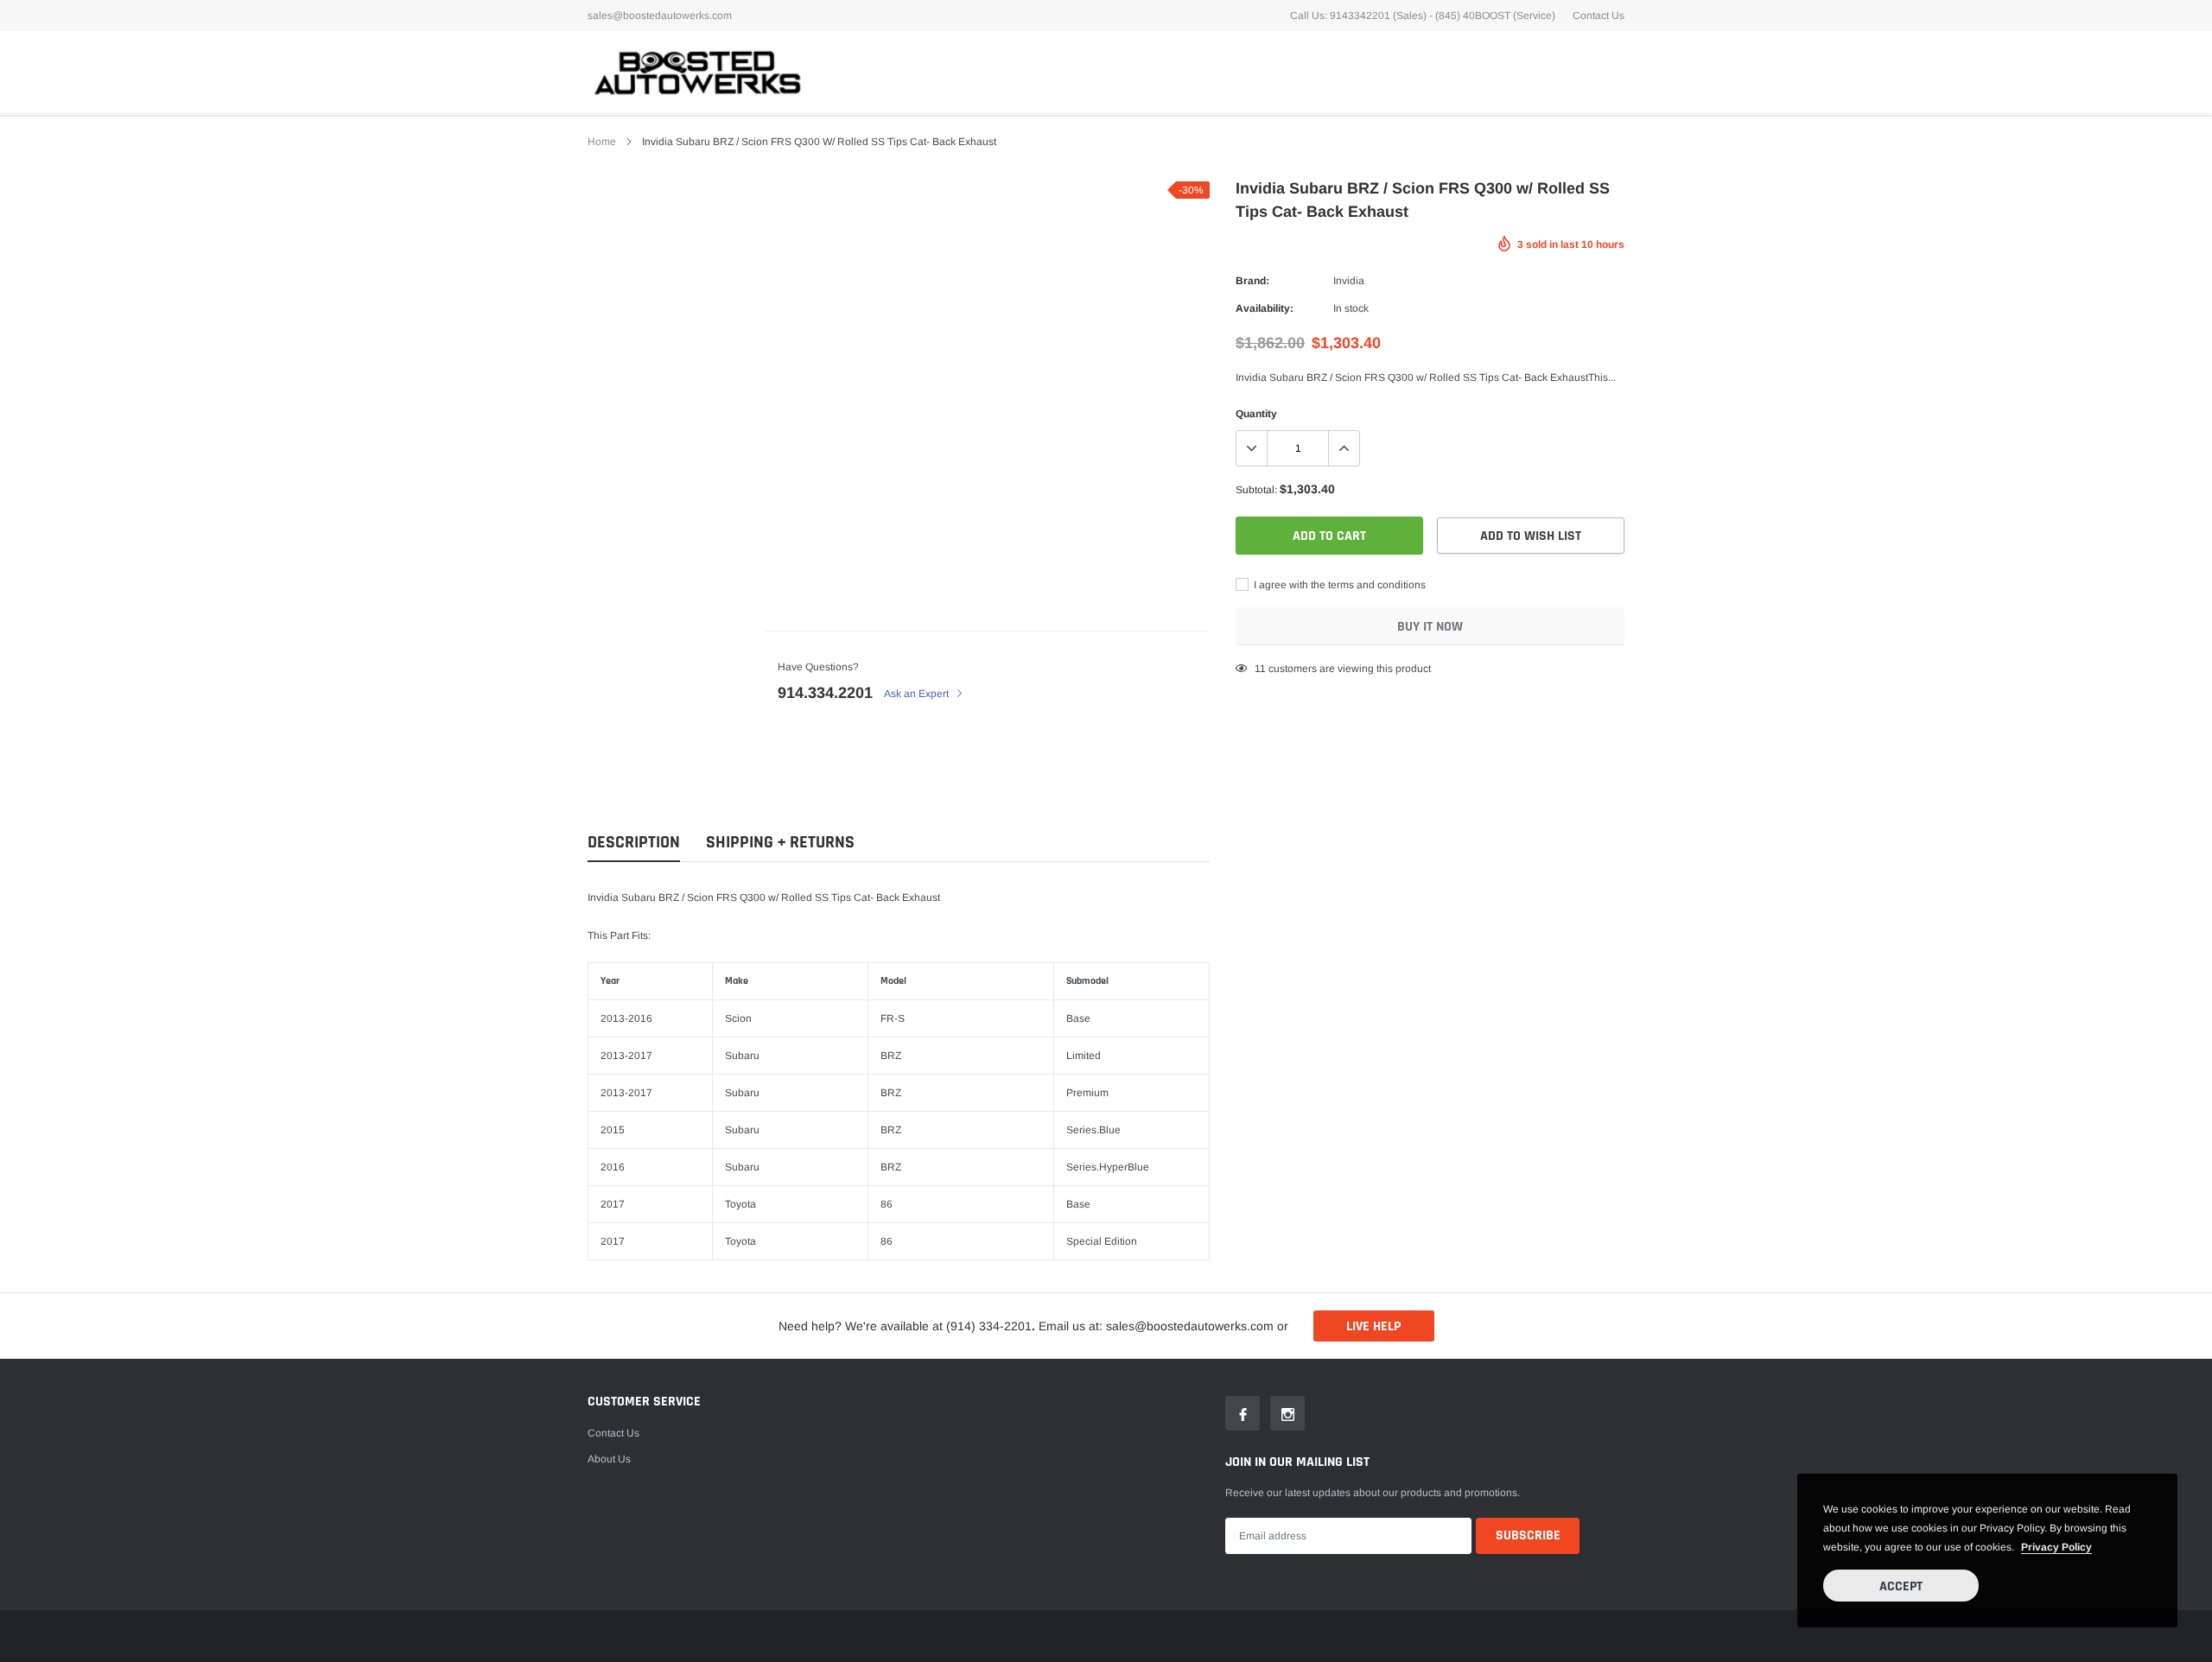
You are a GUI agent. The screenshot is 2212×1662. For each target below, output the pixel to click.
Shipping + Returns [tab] (780, 843)
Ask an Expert (918, 694)
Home (602, 142)
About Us (609, 1459)
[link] (1243, 1413)
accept (1901, 1586)
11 (1260, 669)
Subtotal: (1256, 490)
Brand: (1252, 281)
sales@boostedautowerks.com (660, 16)
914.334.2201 (825, 693)
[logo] (696, 72)
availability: (1265, 308)
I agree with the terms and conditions (1338, 585)
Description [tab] (634, 843)
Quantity (1256, 414)
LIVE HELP (1373, 1326)
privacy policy (2056, 1547)
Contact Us (1599, 16)
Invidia (1349, 281)
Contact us (613, 1433)
